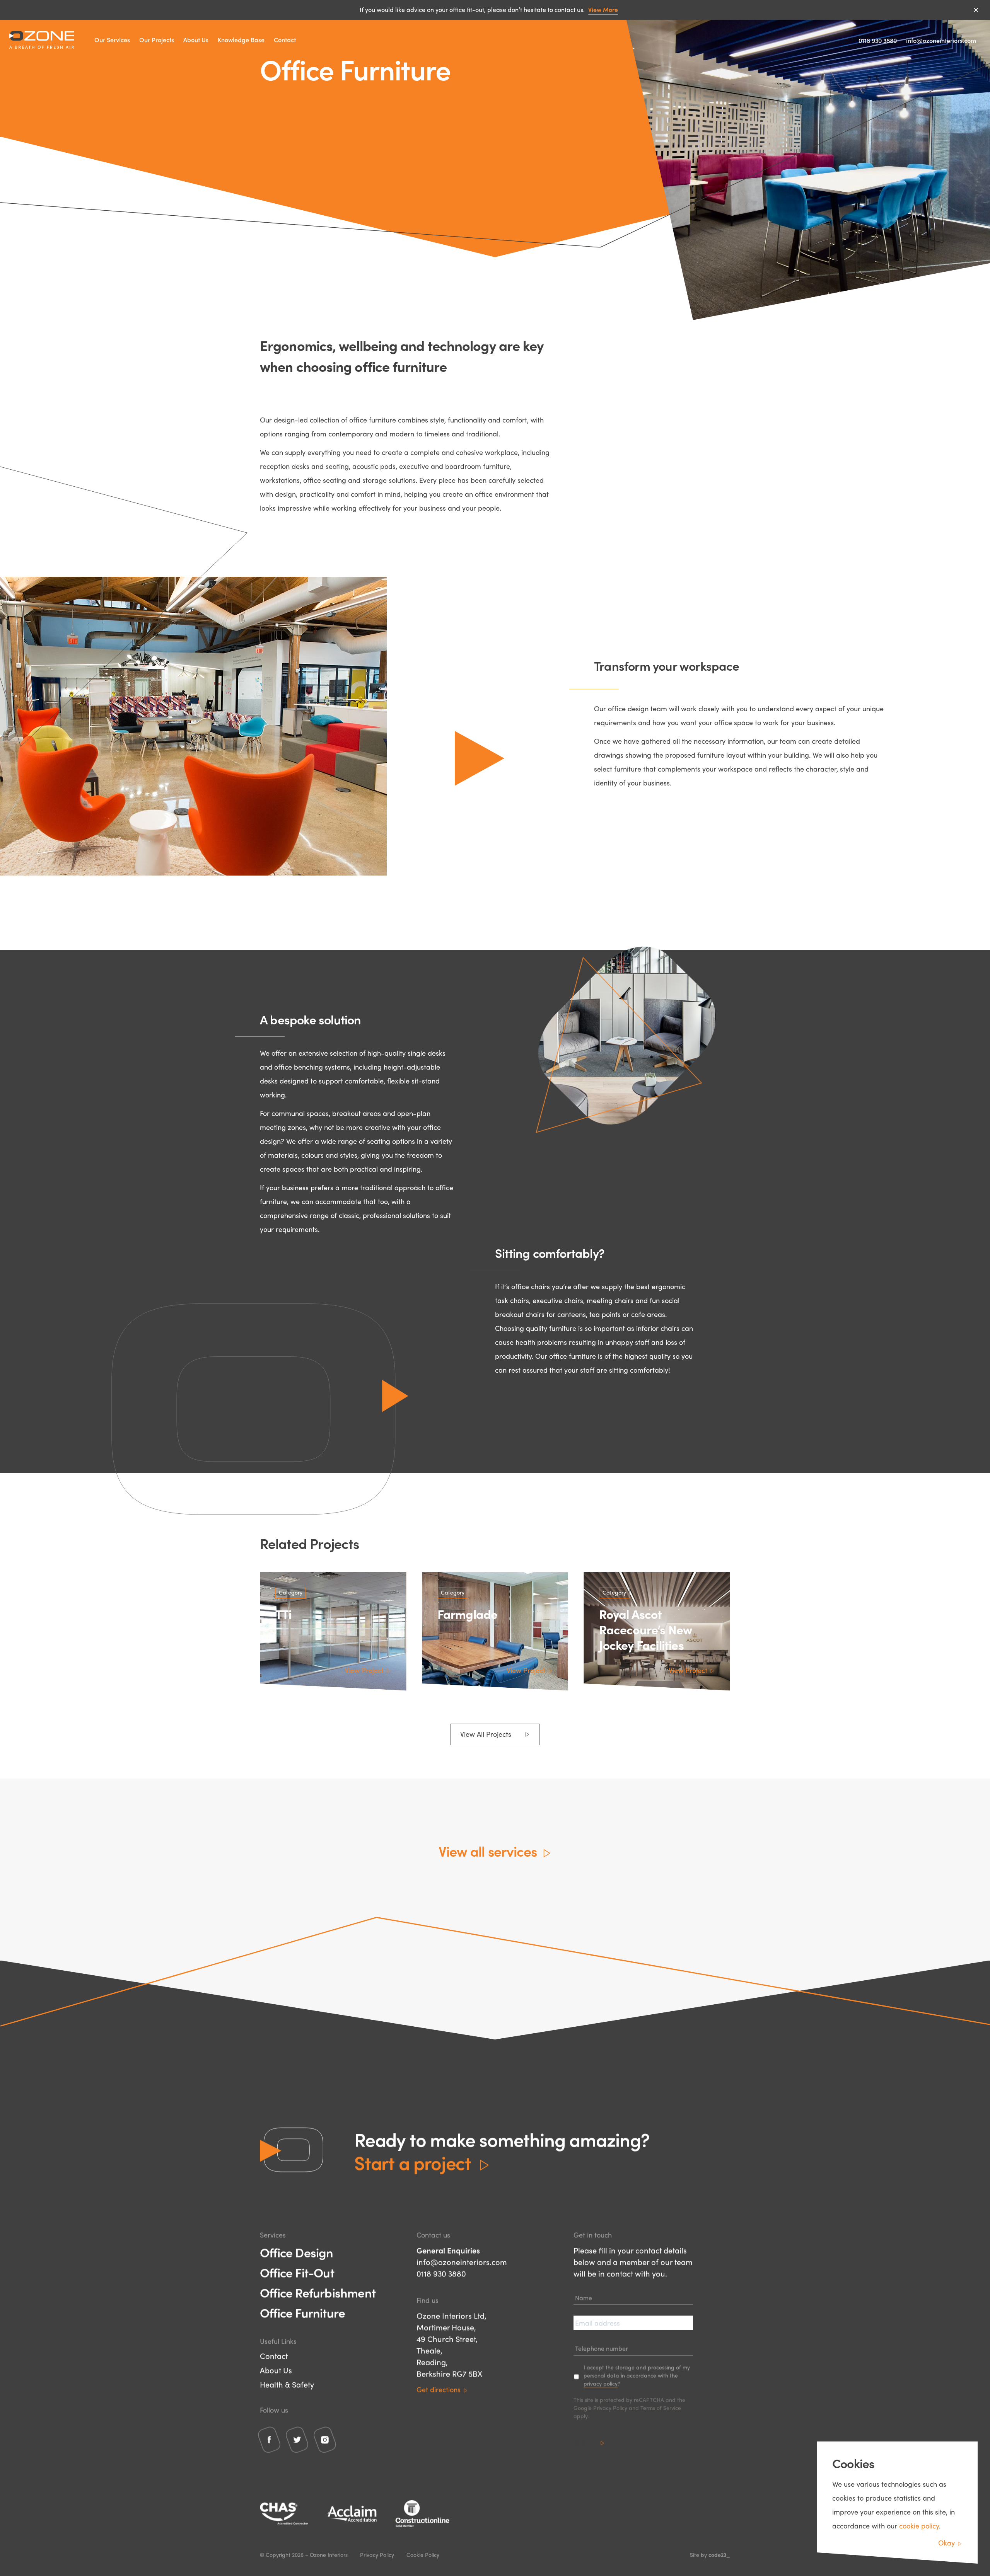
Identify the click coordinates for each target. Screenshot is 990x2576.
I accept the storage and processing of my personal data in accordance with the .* (637, 2375)
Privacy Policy (610, 2408)
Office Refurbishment (318, 2293)
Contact (285, 40)
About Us (196, 40)
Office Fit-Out (297, 2273)
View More (603, 9)
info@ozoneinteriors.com (941, 40)
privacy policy (601, 2383)
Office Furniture (302, 2313)
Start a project (413, 2163)
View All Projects (486, 1734)
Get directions (439, 2389)
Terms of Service (661, 2408)
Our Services (112, 40)
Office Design (297, 2252)
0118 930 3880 (878, 40)
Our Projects (157, 40)
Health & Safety (287, 2384)
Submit (585, 2442)
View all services (488, 1851)
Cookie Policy (423, 2555)
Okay (946, 2543)
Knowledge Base (241, 40)
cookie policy (919, 2526)
